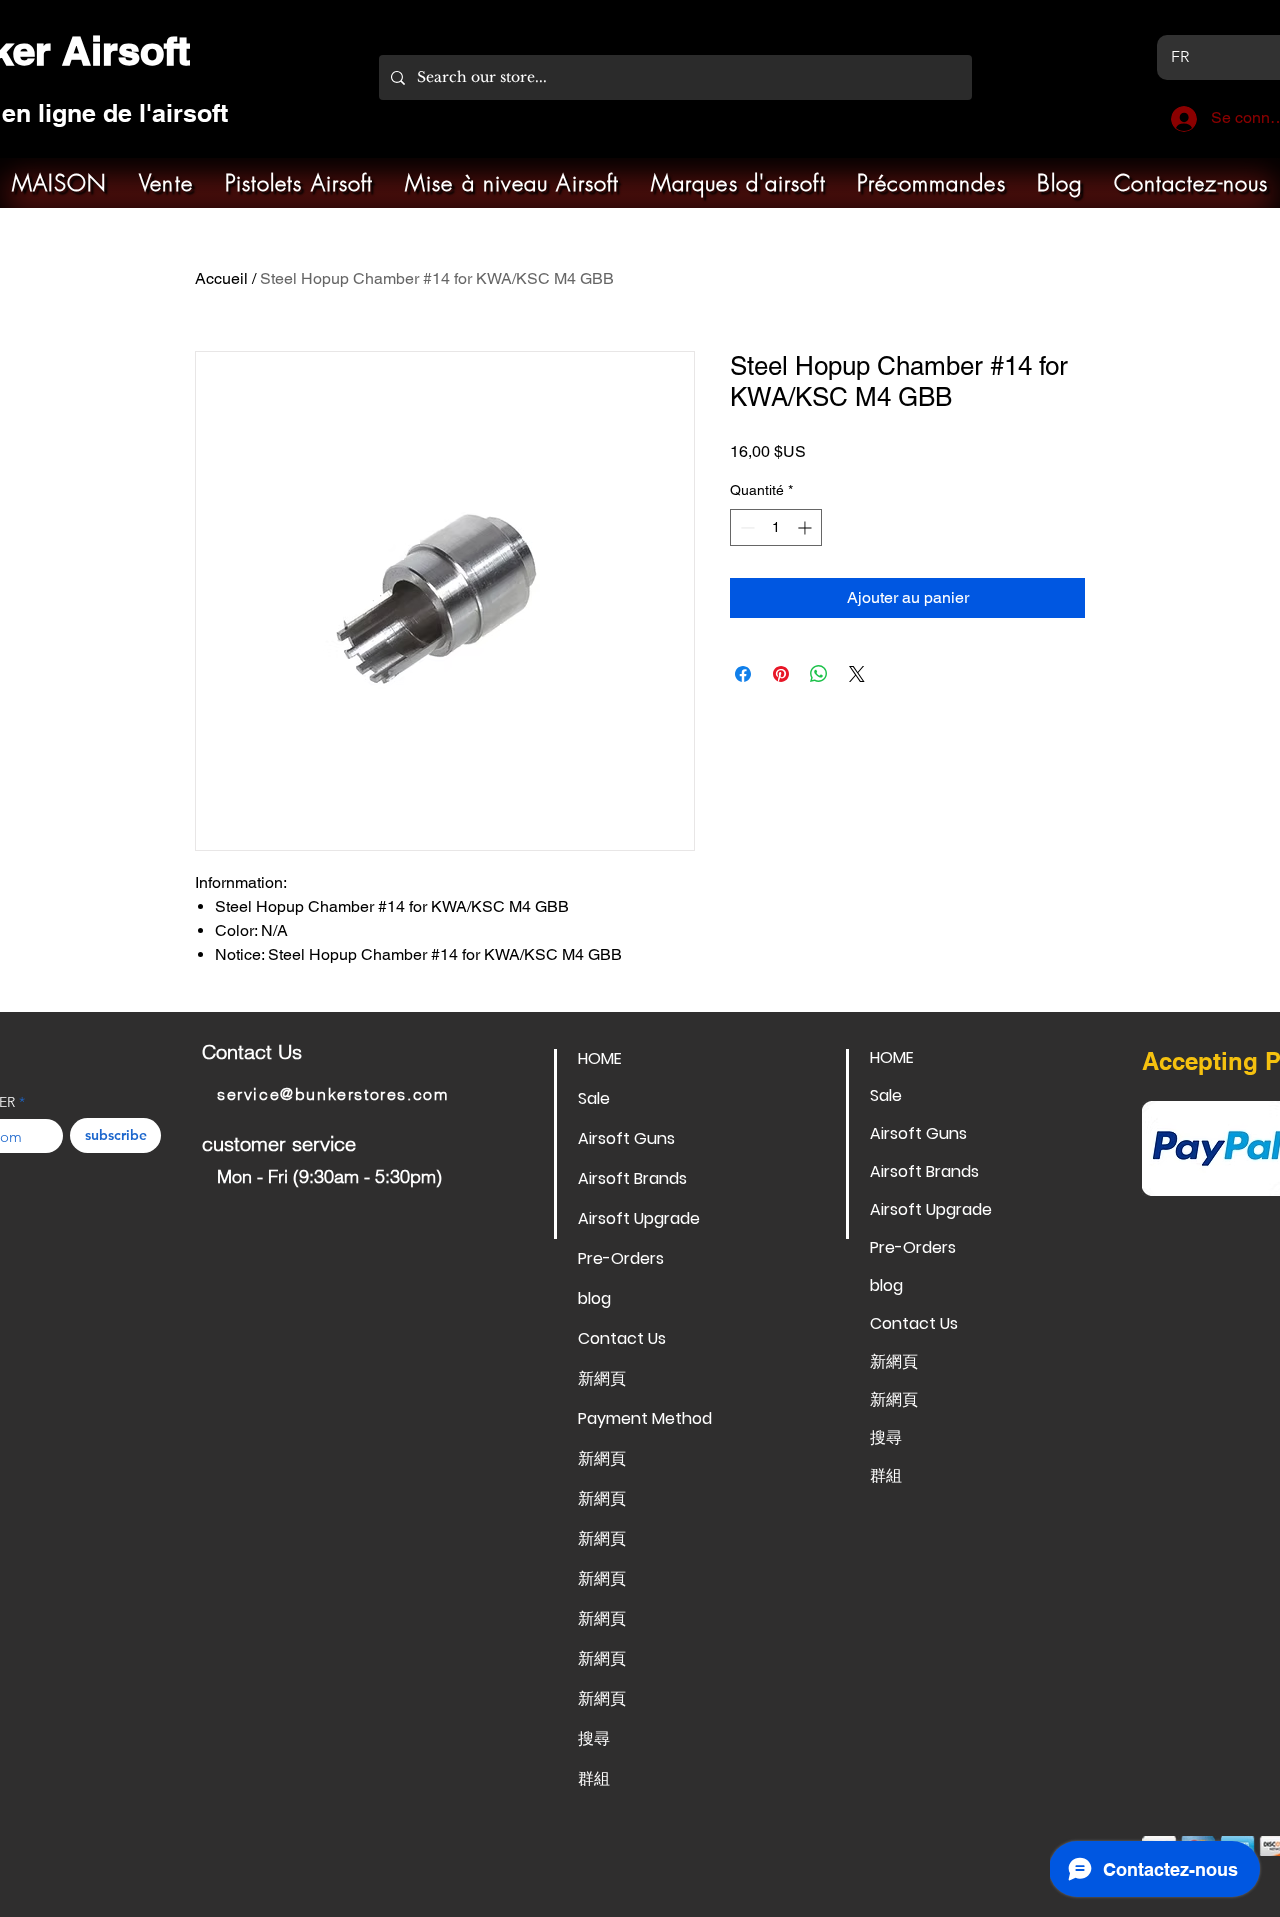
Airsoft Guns (626, 1138)
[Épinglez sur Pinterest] (781, 674)
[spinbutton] (776, 527)
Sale (594, 1098)
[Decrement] (745, 527)
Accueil (221, 278)
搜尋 (594, 1738)
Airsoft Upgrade (639, 1218)
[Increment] (806, 527)
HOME (600, 1058)
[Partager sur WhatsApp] (819, 674)
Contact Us (622, 1338)
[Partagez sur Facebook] (743, 674)
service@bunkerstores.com (332, 1094)
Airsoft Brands (632, 1178)
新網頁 (602, 1378)
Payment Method (645, 1418)
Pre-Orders (621, 1258)
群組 (594, 1778)
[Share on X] (857, 674)
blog (594, 1298)
